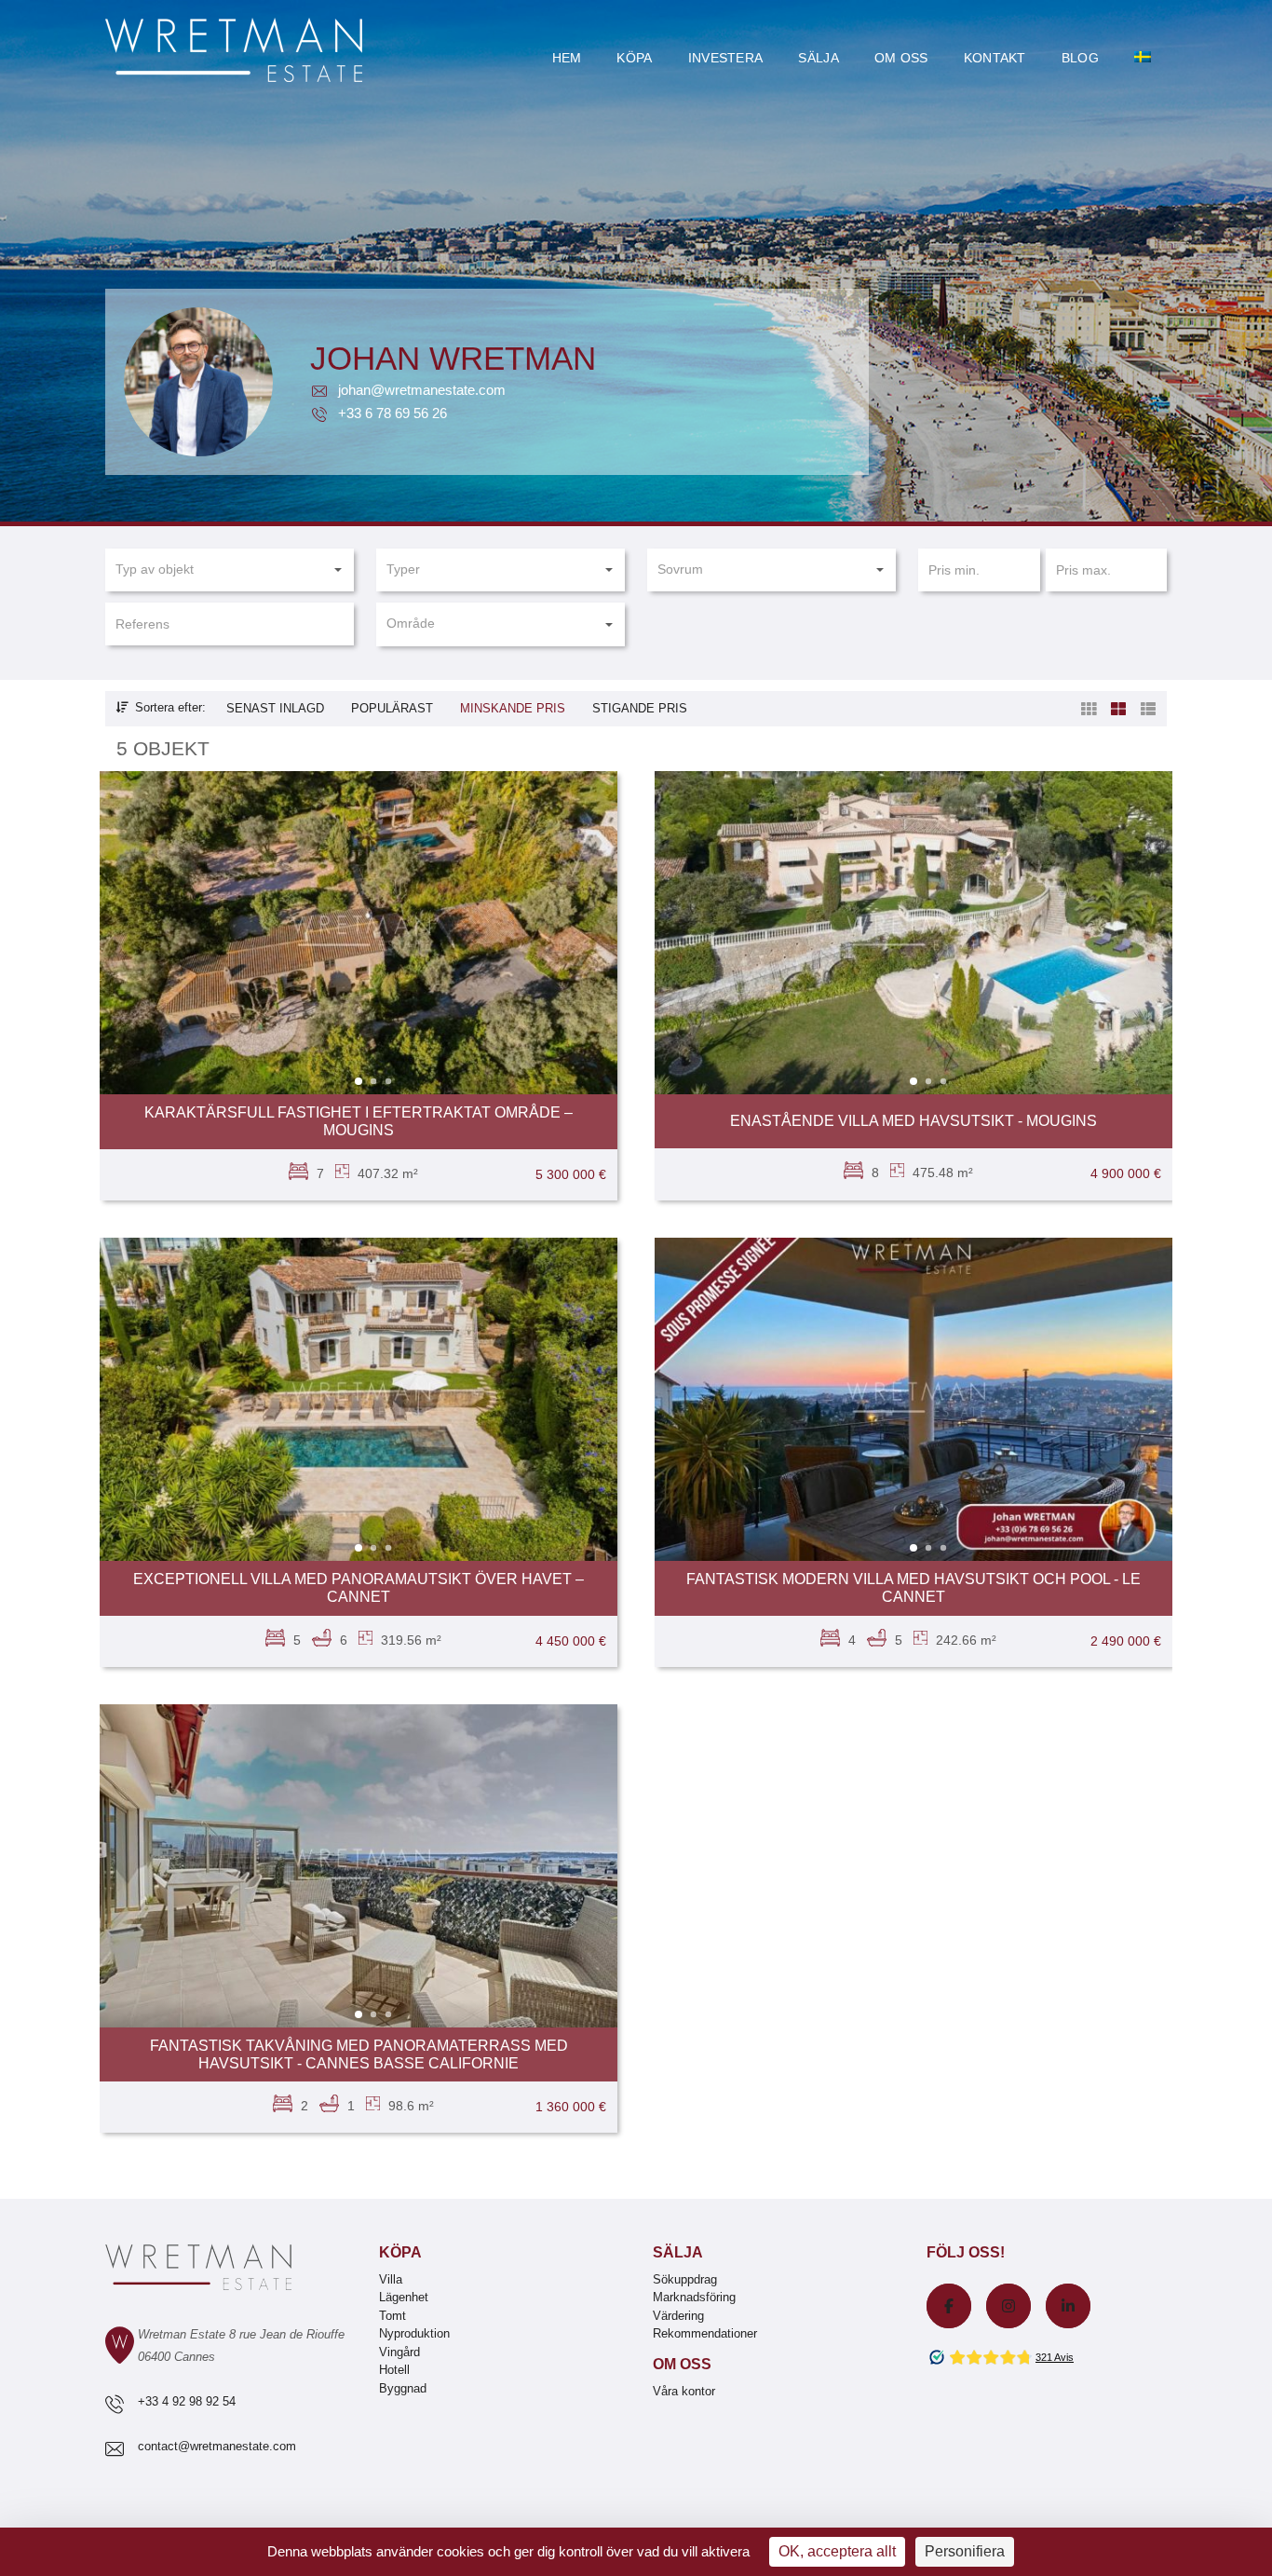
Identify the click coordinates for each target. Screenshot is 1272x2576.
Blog (1080, 58)
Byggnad (403, 2388)
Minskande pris (513, 708)
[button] (230, 570)
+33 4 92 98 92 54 (187, 2401)
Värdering (678, 2316)
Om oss (901, 58)
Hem (567, 58)
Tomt (392, 2316)
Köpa (634, 58)
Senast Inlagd (275, 708)
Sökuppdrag (685, 2279)
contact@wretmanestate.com (217, 2446)
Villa (391, 2279)
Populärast (392, 708)
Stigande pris (640, 708)
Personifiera (965, 2551)
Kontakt (995, 58)
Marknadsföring (694, 2297)
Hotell (394, 2370)
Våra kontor (684, 2391)
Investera (726, 58)
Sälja (819, 58)
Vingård (399, 2352)
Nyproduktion (414, 2333)
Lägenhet (404, 2297)
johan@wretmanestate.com (420, 390)
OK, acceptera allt (837, 2551)
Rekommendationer (705, 2333)
